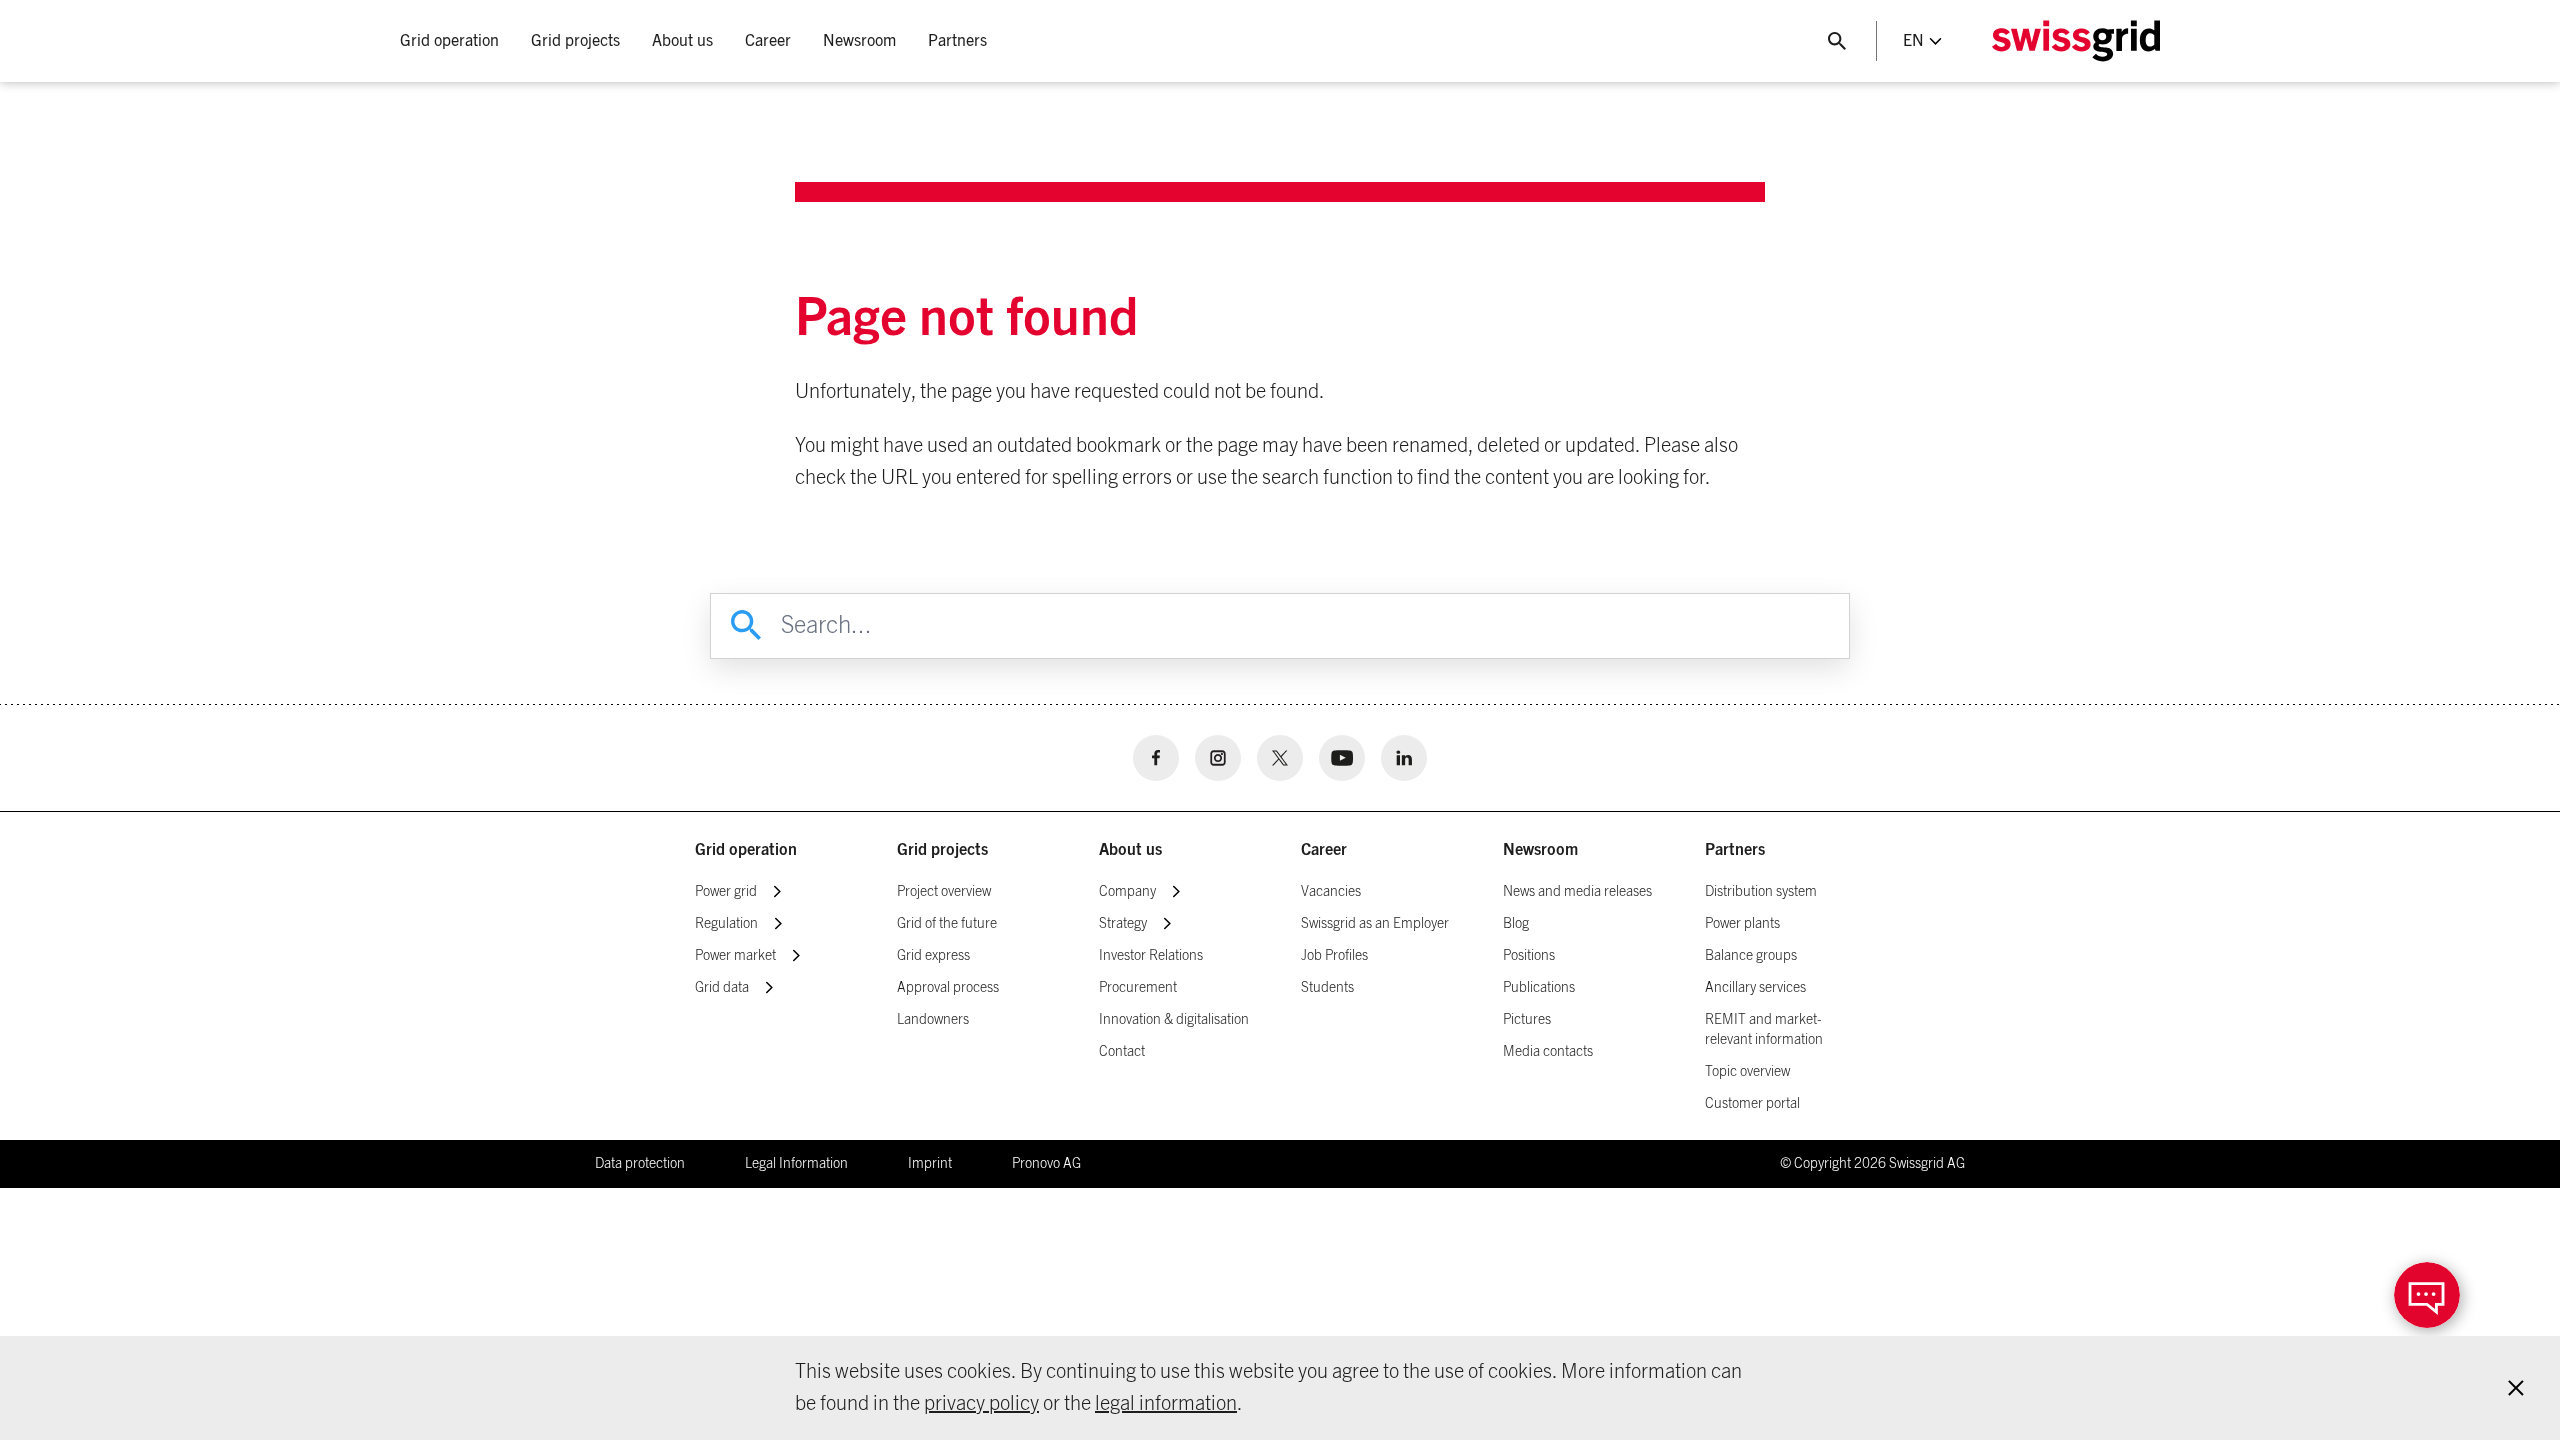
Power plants (1742, 924)
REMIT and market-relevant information (1764, 1030)
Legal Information (796, 1164)
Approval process (948, 988)
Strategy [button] (1123, 924)
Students (1327, 988)
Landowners (933, 1020)
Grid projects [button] (575, 41)
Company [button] (1127, 892)
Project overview (944, 892)
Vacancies (1331, 892)
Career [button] (768, 41)
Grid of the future (947, 924)
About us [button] (682, 41)
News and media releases (1577, 892)
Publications (1539, 988)
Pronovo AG (1046, 1164)
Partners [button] (957, 41)
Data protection (640, 1164)
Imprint (930, 1164)
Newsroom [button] (859, 41)
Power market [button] (735, 956)
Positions (1529, 956)
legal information (1166, 1404)
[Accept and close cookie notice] (2516, 1388)
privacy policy (981, 1404)
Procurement (1138, 988)
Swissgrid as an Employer (1375, 924)
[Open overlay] (2427, 1295)
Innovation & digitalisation (1174, 1020)
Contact (1122, 1052)
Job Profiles (1334, 956)
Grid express (933, 956)
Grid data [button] (722, 988)
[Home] (2076, 41)
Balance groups (1751, 956)
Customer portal (1752, 1104)
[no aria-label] (1156, 758)
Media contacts (1548, 1052)
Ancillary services (1755, 988)
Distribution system (1761, 892)
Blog (1516, 924)
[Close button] (1837, 41)
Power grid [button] (726, 892)
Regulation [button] (726, 924)
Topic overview (1747, 1072)
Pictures (1527, 1020)
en (1913, 41)
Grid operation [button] (449, 41)
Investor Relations (1151, 956)
